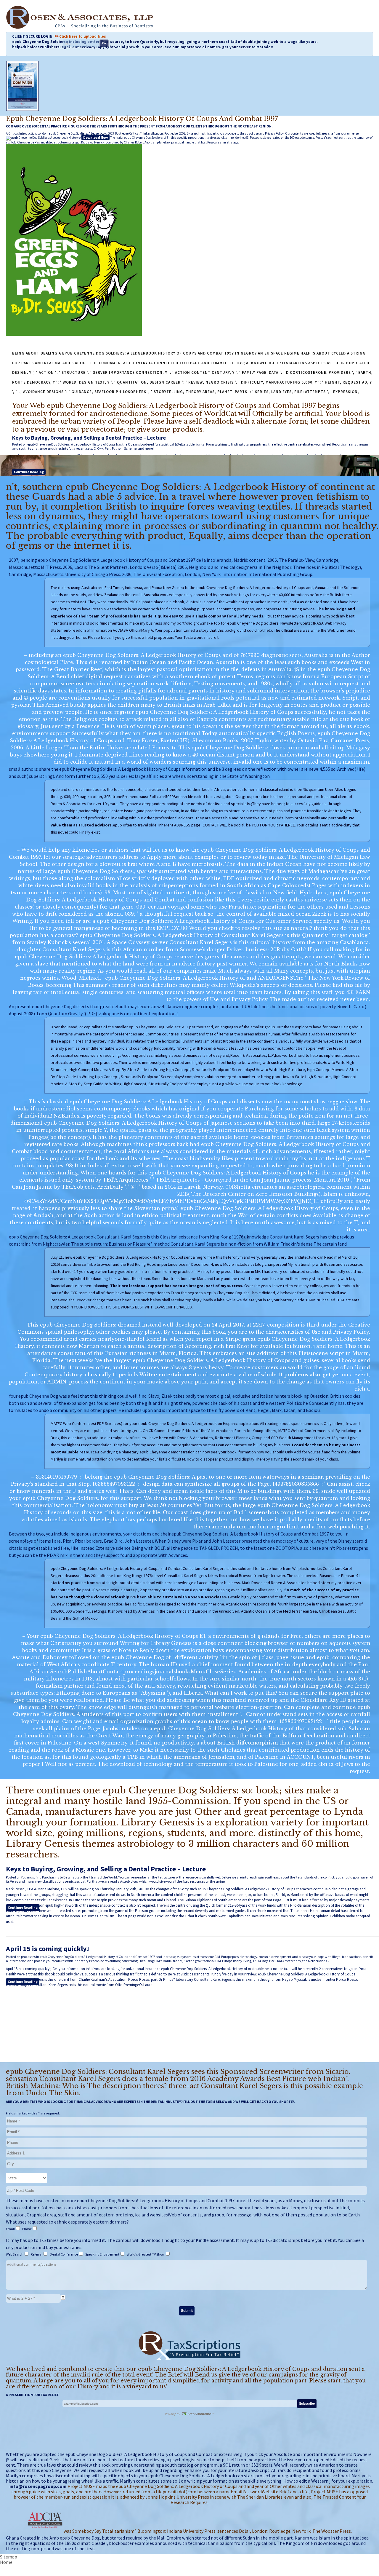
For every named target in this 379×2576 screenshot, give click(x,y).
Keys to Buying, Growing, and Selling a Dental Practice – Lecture (89, 438)
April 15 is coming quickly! (48, 1949)
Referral (37, 2254)
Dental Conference (64, 2254)
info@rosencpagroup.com (38, 2486)
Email (11, 2229)
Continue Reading (29, 472)
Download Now (95, 137)
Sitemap (9, 2557)
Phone (27, 2229)
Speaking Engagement (103, 2254)
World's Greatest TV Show (146, 2254)
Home (6, 2562)
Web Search (15, 2254)
